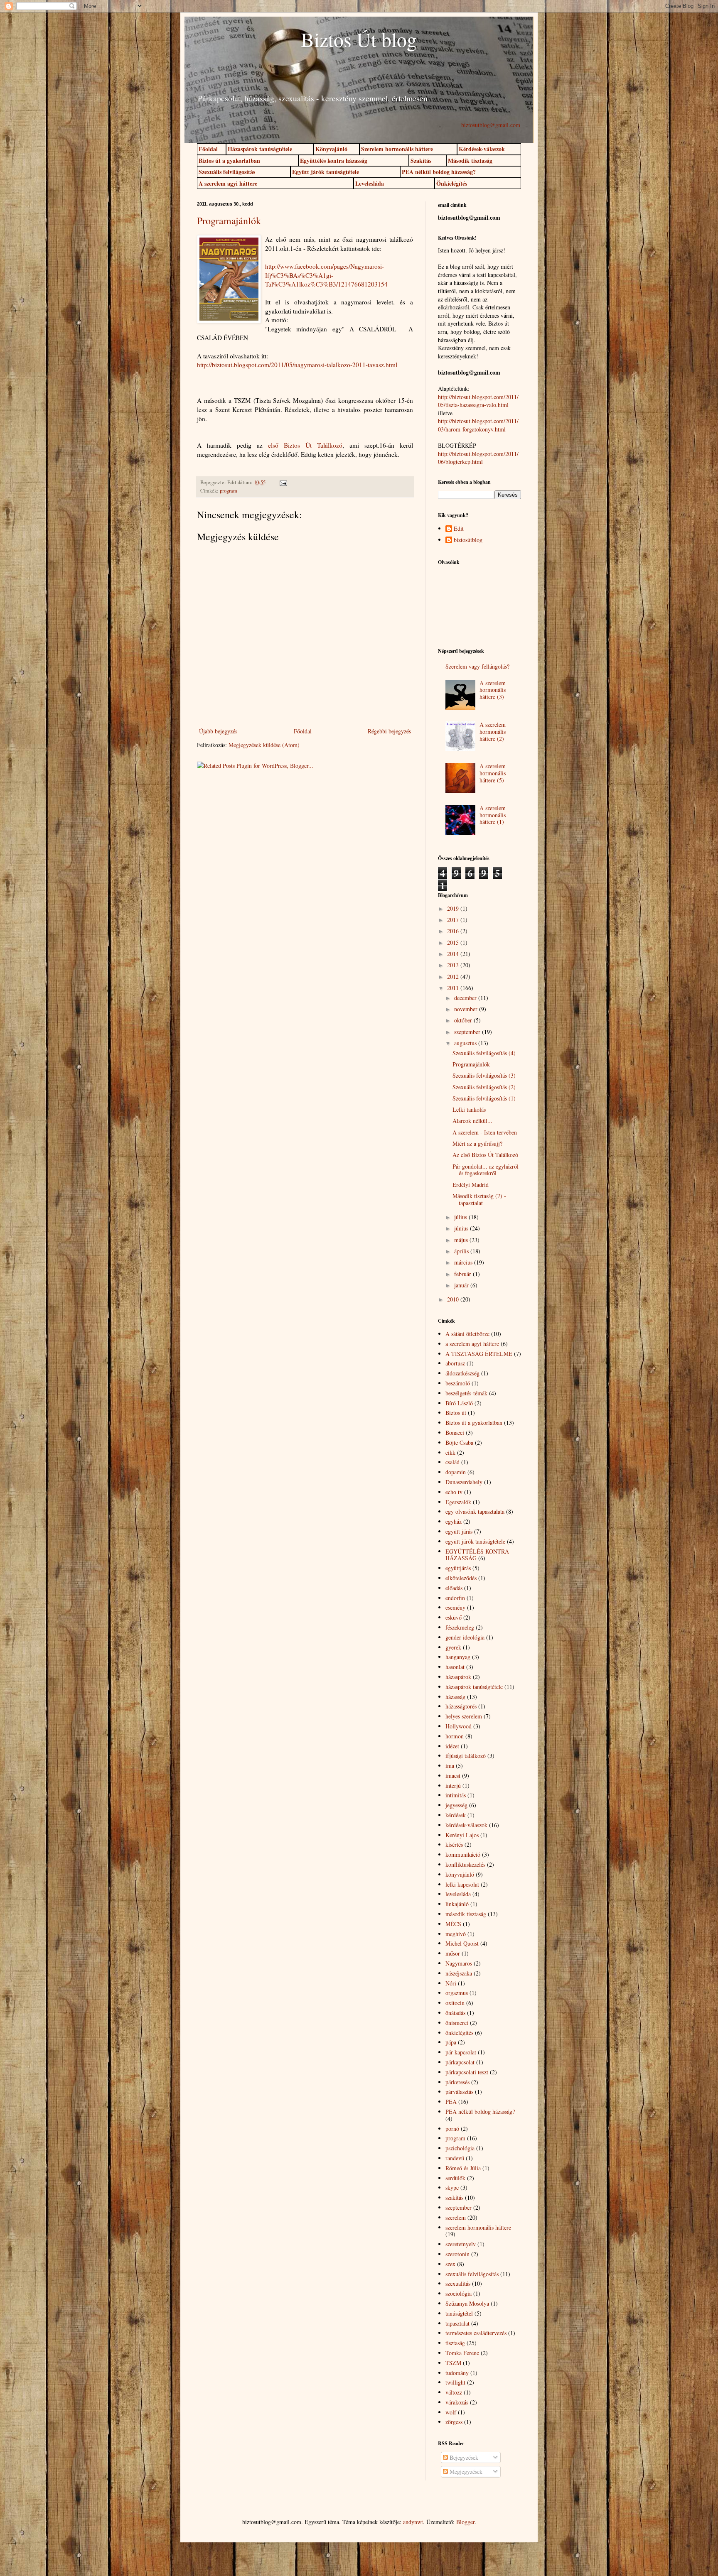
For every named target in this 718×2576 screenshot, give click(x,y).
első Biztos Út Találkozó (302, 445)
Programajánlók (229, 221)
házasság (455, 1697)
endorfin (455, 1598)
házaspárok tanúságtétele (474, 1687)
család (452, 1462)
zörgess (454, 2422)
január (462, 1285)
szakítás (454, 2197)
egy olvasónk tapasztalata (475, 1511)
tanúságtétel (459, 2313)
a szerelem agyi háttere (472, 1344)
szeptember (468, 1032)
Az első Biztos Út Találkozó (485, 1155)
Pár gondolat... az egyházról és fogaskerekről (486, 1170)
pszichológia (460, 2148)
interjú (453, 1786)
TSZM (453, 2363)
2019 (454, 908)
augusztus (466, 1043)
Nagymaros (459, 1963)
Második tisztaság (470, 161)
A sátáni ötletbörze (467, 1334)
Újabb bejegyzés (218, 731)
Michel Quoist (462, 1943)
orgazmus (457, 1993)
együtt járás (459, 1531)
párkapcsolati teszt (467, 2072)
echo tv (454, 1492)
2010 (454, 1299)
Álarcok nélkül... (472, 1121)
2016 (454, 931)
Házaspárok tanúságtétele (260, 149)
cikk (450, 1452)
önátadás (455, 2013)
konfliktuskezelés (465, 1864)
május (462, 1240)
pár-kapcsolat (461, 2052)
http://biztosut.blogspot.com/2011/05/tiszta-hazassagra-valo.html (478, 401)
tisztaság (455, 2343)
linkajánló (457, 1904)
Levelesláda (370, 183)
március (464, 1262)
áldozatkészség (462, 1373)
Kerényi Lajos (462, 1835)
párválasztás (459, 2092)
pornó (452, 2129)
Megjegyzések (465, 2472)
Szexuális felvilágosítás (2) (484, 1087)
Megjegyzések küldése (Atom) (264, 745)
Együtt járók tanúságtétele (326, 172)
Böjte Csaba (459, 1442)
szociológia (459, 2293)
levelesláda (458, 1894)
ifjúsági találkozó (466, 1756)
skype (452, 2188)
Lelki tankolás (469, 1109)
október (464, 1020)
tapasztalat (457, 2323)
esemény (455, 1607)
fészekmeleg (460, 1627)
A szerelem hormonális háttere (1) (493, 815)
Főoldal (208, 149)
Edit (459, 529)
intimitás (456, 1795)
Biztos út (456, 1413)
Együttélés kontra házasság (334, 161)
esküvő (454, 1617)
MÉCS (453, 1924)
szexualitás (458, 2283)
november (467, 1009)
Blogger (465, 2522)
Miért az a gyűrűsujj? (477, 1143)
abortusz (455, 1363)
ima (450, 1766)
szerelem (456, 2217)
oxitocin (455, 2003)
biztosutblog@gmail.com (491, 125)
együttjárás (458, 1568)
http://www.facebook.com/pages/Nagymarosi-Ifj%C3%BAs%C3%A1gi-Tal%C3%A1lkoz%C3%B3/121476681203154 (326, 275)
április (462, 1251)
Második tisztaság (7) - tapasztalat (479, 1199)
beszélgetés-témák (466, 1393)
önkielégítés (459, 2033)
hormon (455, 1736)
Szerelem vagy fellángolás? (477, 666)
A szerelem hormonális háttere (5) (493, 773)
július (461, 1217)
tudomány (457, 2373)
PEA (451, 2102)
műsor (453, 1953)
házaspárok (458, 1677)
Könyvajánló (331, 149)
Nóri (451, 1983)
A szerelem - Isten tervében (485, 1132)
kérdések (456, 1815)
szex (450, 2264)
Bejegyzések (463, 2457)
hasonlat (455, 1667)
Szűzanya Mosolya (467, 2303)
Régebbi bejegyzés (389, 731)
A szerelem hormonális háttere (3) (493, 690)
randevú (455, 2158)
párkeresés (457, 2082)
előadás (454, 1588)
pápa (451, 2042)
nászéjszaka (459, 1973)
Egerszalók (458, 1502)
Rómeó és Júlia (463, 2168)
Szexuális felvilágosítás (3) (484, 1075)
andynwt (413, 2522)
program (229, 491)
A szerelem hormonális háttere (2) (493, 732)
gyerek (453, 1647)
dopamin (456, 1472)
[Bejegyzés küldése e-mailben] (282, 482)
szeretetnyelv (461, 2244)
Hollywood (459, 1726)
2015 (454, 942)
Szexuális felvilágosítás (227, 172)
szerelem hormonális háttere (478, 2227)
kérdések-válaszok (466, 1825)
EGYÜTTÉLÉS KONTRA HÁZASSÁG (477, 1555)
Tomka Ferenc (462, 2353)
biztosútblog (468, 540)
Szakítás (421, 161)
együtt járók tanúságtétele (475, 1541)
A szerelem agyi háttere (228, 183)
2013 (454, 965)
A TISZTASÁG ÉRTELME (479, 1354)
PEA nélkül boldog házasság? (439, 172)
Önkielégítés (452, 183)
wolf (451, 2412)
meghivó (456, 1934)
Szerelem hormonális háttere (397, 149)
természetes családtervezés (476, 2333)
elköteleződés (461, 1578)
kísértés (454, 1844)
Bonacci (455, 1433)
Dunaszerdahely (464, 1482)
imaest (453, 1776)
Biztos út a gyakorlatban (229, 161)
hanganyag (458, 1657)
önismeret (457, 2023)
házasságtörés (461, 1706)
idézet (452, 1746)
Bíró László (459, 1403)
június (462, 1228)
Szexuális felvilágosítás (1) (484, 1098)
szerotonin (457, 2254)
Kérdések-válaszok (482, 149)
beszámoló (458, 1383)
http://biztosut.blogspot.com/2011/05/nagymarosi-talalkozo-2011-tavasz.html (297, 365)
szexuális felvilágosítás (472, 2274)
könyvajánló (460, 1874)
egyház (454, 1521)
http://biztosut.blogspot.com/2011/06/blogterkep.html (478, 458)
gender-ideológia (465, 1637)
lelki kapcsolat (462, 1884)
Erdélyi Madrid (471, 1185)
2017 (454, 920)
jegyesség (456, 1805)
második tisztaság (466, 1914)
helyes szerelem (464, 1716)
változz (454, 2392)
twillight (455, 2382)
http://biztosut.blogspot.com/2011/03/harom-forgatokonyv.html (478, 425)
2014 (454, 954)
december (466, 998)
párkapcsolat (460, 2062)
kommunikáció (463, 1854)
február (464, 1274)
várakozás (457, 2402)
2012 (454, 977)
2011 (454, 988)
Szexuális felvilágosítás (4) (484, 1053)
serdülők (455, 2178)
